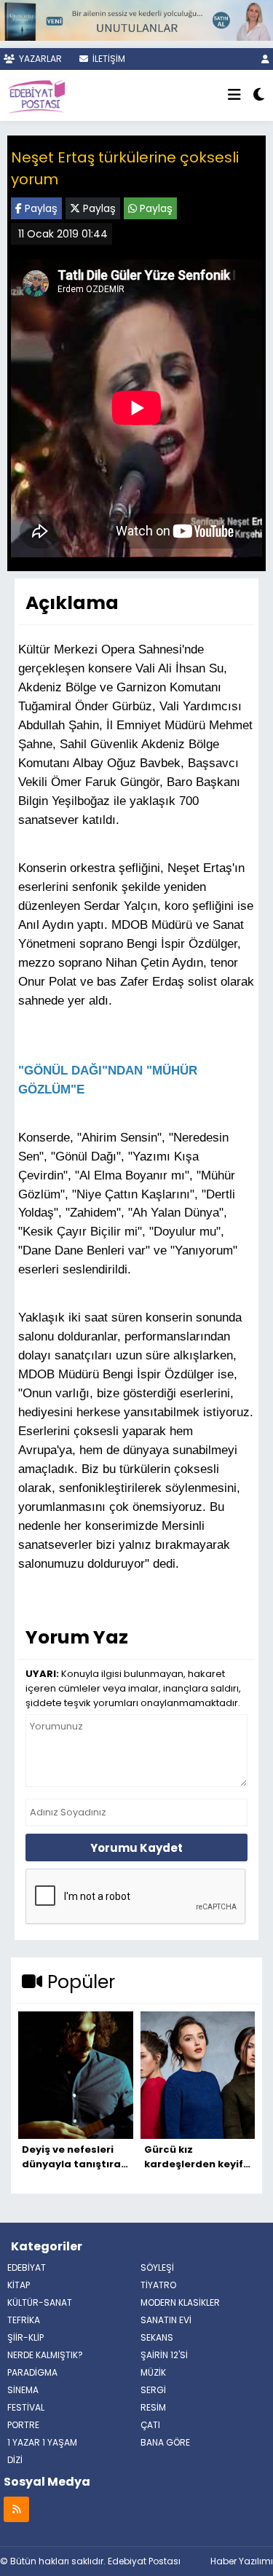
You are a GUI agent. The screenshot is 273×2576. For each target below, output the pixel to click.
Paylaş (40, 208)
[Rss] (16, 2509)
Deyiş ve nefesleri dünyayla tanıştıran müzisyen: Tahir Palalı (75, 2157)
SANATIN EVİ (166, 2320)
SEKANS (157, 2337)
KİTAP (19, 2285)
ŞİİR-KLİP (25, 2337)
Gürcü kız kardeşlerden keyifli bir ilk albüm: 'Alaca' (198, 2157)
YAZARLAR (39, 59)
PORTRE (23, 2425)
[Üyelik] (265, 59)
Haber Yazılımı (242, 2561)
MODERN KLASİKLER (180, 2302)
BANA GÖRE (165, 2442)
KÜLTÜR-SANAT (40, 2302)
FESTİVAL (26, 2407)
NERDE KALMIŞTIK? (45, 2355)
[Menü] (234, 95)
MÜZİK (153, 2372)
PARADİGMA (32, 2372)
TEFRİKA (24, 2320)
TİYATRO (158, 2285)
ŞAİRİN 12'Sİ (164, 2355)
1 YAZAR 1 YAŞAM (42, 2442)
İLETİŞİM (108, 59)
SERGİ (153, 2390)
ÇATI (150, 2425)
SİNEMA (23, 2390)
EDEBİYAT (27, 2267)
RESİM (153, 2407)
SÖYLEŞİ (157, 2267)
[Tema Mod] (259, 95)
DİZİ (15, 2460)
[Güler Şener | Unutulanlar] (136, 19)
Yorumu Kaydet (136, 1848)
